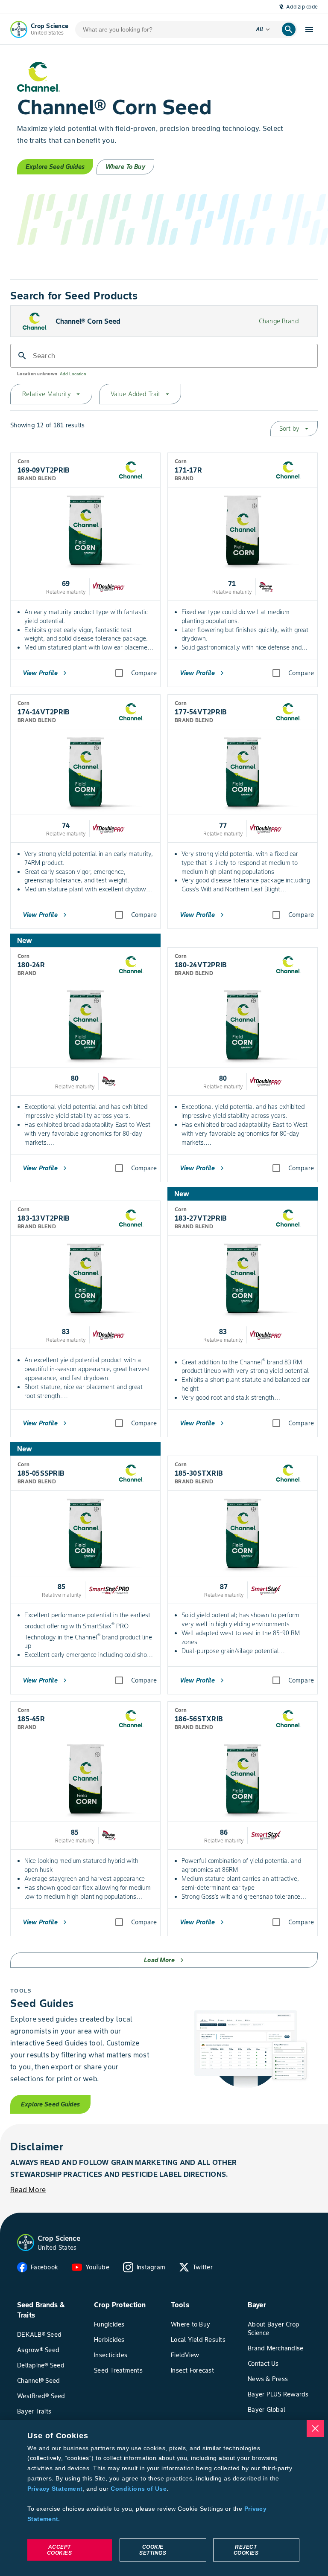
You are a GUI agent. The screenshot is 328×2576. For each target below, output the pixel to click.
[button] (26, 2242)
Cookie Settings (153, 2550)
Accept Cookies (60, 2550)
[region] (164, 2498)
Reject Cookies (246, 2550)
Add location (73, 374)
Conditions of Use (138, 2489)
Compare (144, 673)
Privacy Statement (55, 2489)
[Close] (315, 2428)
